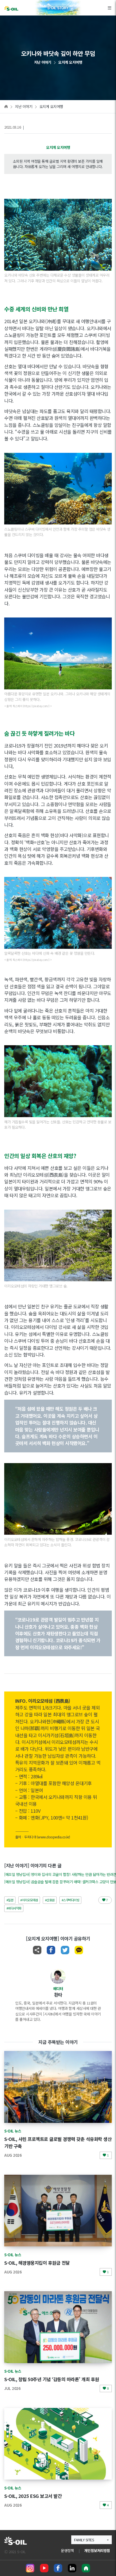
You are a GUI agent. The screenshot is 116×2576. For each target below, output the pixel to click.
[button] (92, 2540)
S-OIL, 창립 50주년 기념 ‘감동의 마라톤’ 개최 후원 (52, 2379)
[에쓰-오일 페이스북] (58, 2568)
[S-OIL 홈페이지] (86, 2568)
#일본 (10, 1900)
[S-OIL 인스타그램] (30, 2568)
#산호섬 (50, 1900)
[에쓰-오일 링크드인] (72, 2568)
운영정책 (67, 2550)
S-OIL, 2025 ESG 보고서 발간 (33, 2496)
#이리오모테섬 (29, 1900)
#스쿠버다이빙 (71, 1900)
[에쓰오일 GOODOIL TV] (44, 2568)
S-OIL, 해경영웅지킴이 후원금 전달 (37, 2263)
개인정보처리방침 (97, 2550)
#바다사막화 (14, 1908)
